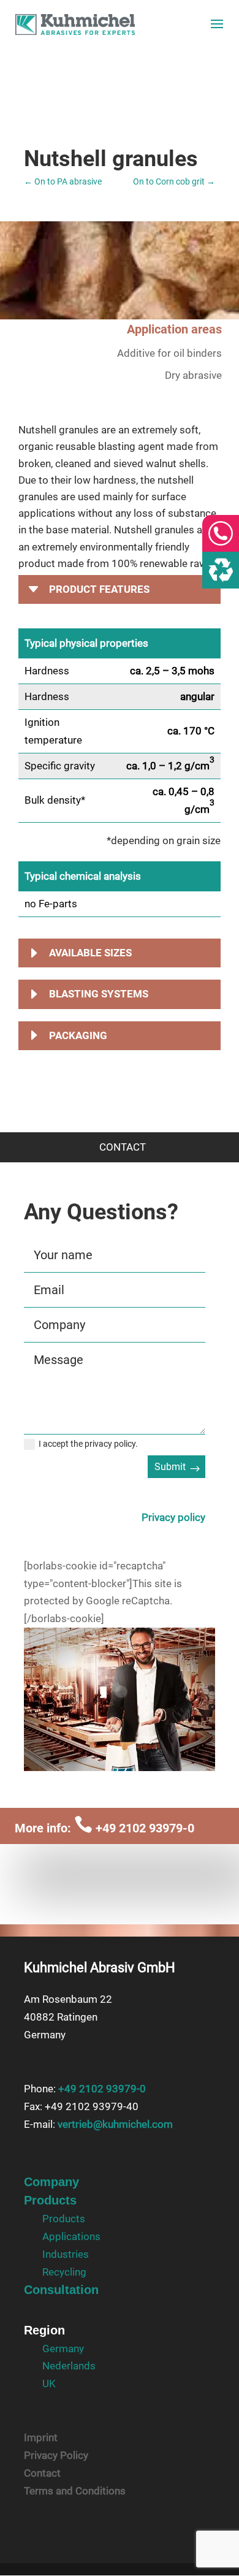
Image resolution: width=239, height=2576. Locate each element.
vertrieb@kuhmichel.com (115, 2124)
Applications (71, 2236)
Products (50, 2200)
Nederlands (69, 2366)
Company (51, 2182)
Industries (66, 2254)
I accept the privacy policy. (88, 1444)
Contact (42, 2473)
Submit (170, 1467)
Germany (63, 2349)
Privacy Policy (56, 2455)
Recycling (64, 2272)
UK (49, 2384)
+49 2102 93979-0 (134, 1828)
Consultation (61, 2290)
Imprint (41, 2437)
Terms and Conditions (75, 2491)
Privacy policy (173, 1517)
